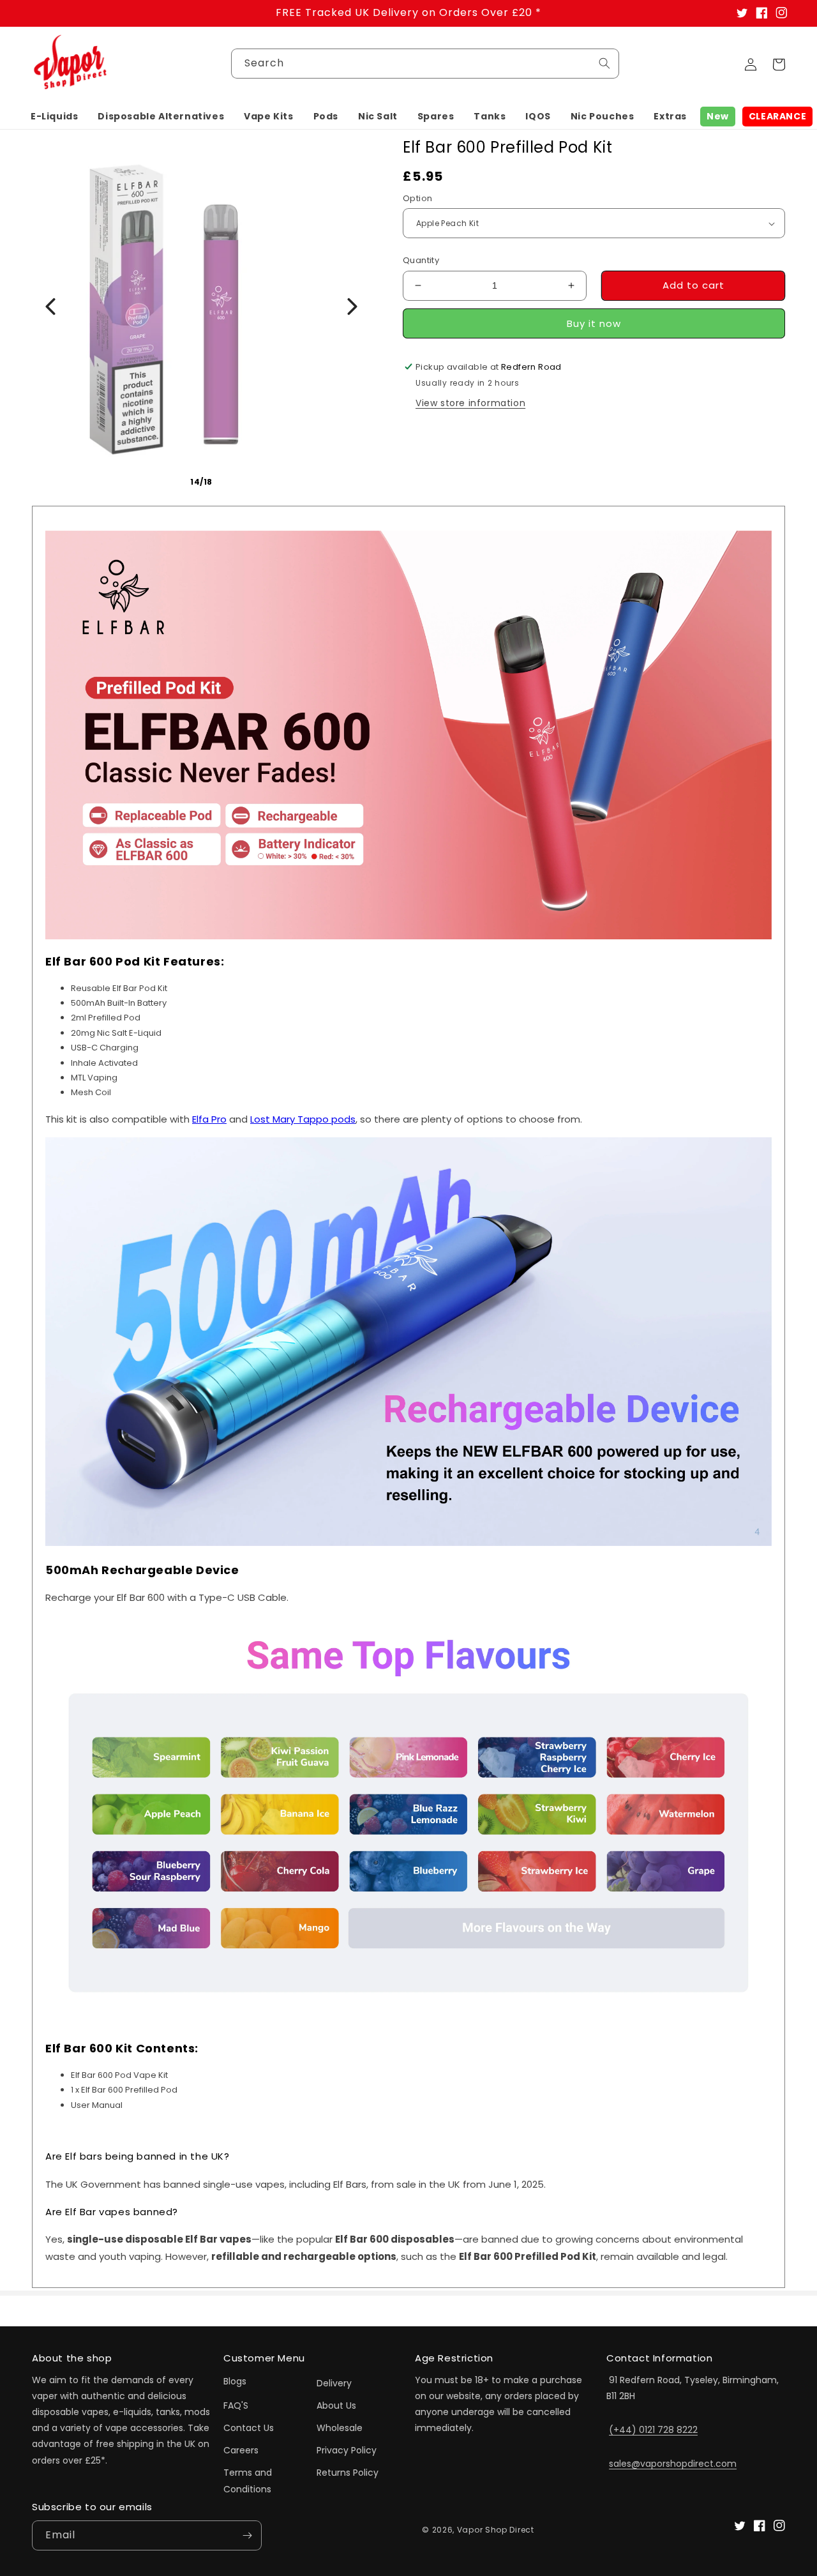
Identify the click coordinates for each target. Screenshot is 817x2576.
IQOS (538, 116)
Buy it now (594, 323)
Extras (670, 116)
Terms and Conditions (248, 2481)
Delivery (334, 2383)
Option (417, 198)
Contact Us (249, 2428)
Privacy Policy (347, 2450)
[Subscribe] (247, 2535)
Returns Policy (348, 2473)
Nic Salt (378, 116)
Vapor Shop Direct (496, 2530)
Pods (326, 116)
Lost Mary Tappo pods (303, 1119)
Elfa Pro (209, 1119)
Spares (436, 116)
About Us (336, 2406)
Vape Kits (268, 116)
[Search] (604, 63)
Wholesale (340, 2428)
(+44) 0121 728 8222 (653, 2430)
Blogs (235, 2381)
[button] (54, 116)
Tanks (490, 116)
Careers (241, 2450)
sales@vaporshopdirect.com (673, 2464)
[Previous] (50, 307)
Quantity (421, 260)
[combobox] (425, 64)
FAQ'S (236, 2406)
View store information (470, 403)
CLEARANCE (777, 116)
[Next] (352, 307)
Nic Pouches (603, 116)
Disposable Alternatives (161, 116)
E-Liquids (54, 116)
